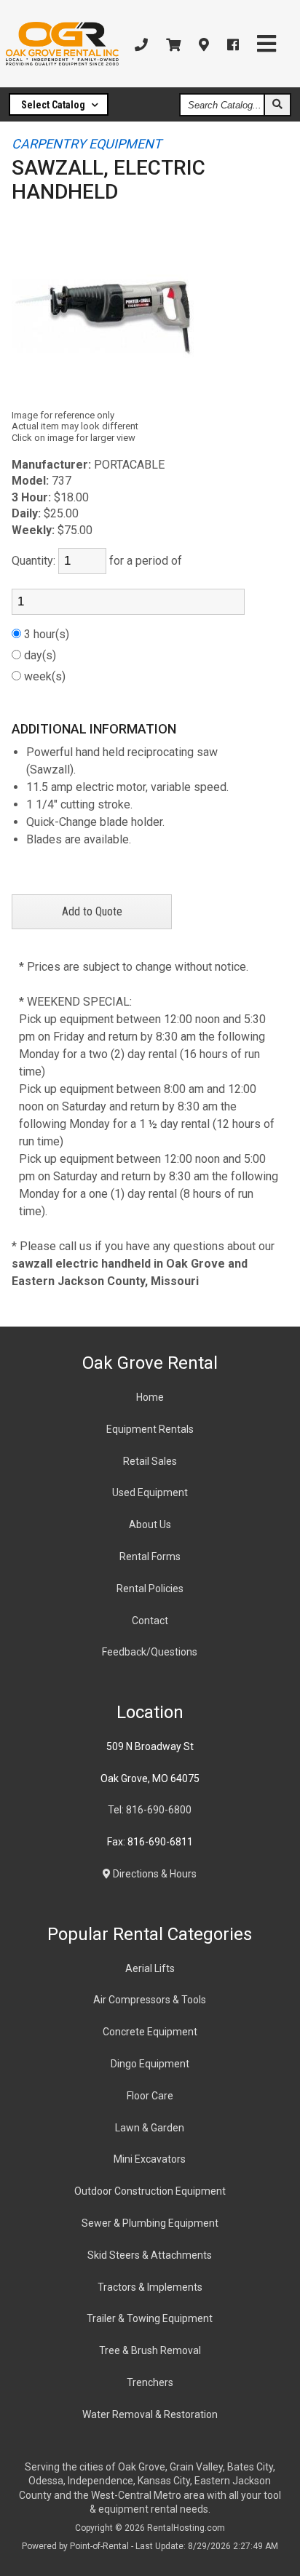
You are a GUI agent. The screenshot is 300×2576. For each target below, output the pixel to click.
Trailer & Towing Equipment (150, 2318)
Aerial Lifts (150, 1968)
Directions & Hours (154, 1874)
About (150, 1524)
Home (150, 1397)
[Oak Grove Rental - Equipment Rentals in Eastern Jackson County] (62, 44)
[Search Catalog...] (277, 105)
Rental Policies (150, 1589)
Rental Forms (150, 1557)
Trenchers (150, 2382)
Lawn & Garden (150, 2128)
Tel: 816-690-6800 (150, 1810)
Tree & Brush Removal (150, 2350)
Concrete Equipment (150, 2032)
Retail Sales (150, 1461)
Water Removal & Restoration (150, 2414)
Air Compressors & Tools (150, 2000)
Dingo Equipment (150, 2064)
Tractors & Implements (150, 2287)
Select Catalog (54, 105)
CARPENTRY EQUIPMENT (87, 144)
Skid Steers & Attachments (150, 2255)
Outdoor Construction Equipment (150, 2191)
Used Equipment (150, 1492)
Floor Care (150, 2096)
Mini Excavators (150, 2159)
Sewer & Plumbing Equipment (150, 2223)
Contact (150, 1621)
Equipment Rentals (150, 1429)
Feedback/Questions (150, 1652)
